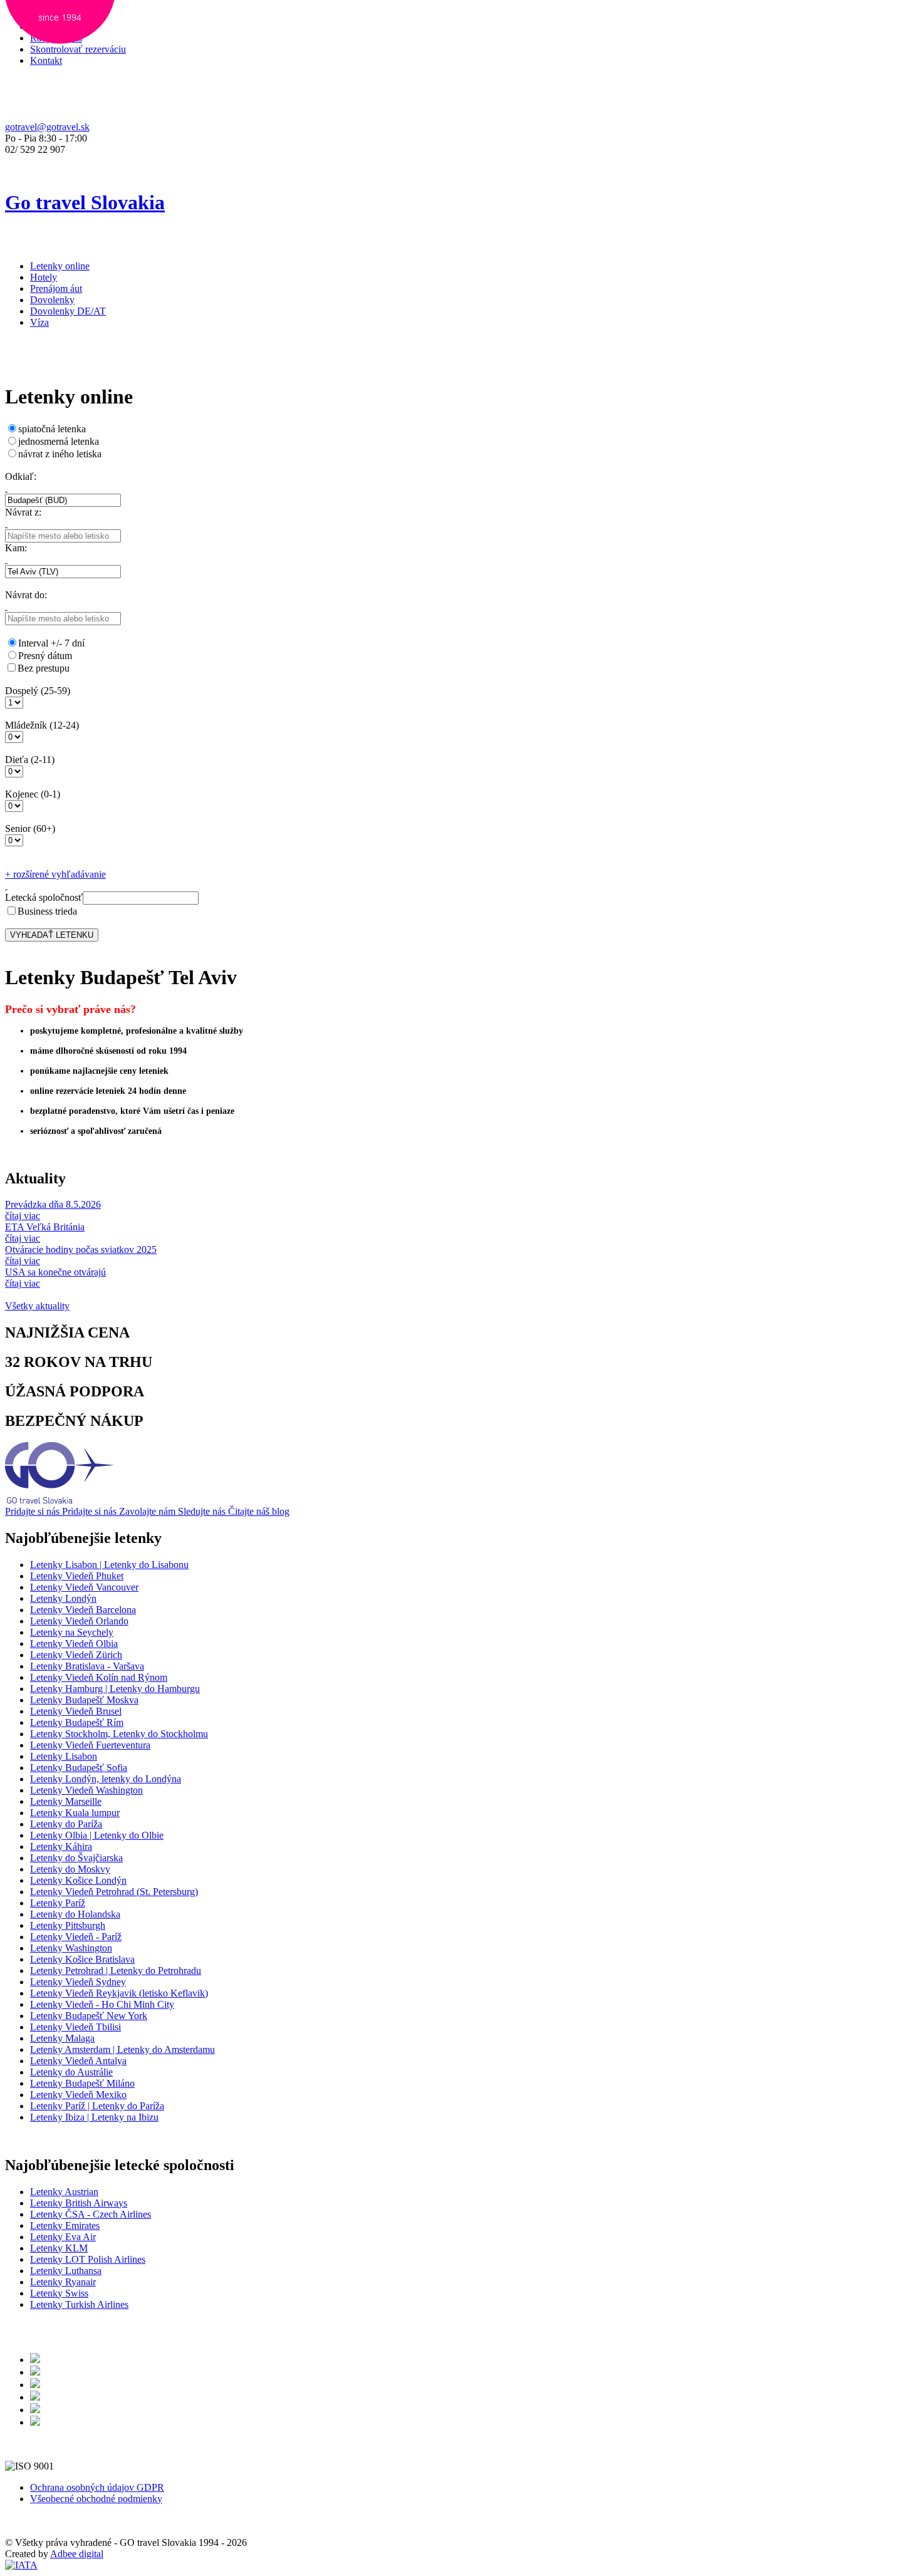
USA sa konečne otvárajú (55, 1272)
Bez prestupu (44, 668)
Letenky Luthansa (66, 2271)
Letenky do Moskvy (70, 1869)
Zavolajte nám (148, 1511)
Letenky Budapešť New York (89, 2016)
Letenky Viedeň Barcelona (83, 1610)
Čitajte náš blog (259, 1511)
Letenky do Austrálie (71, 2072)
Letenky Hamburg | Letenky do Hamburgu (115, 1689)
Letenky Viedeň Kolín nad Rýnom (99, 1677)
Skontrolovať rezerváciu (78, 49)
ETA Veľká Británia (45, 1227)
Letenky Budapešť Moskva (84, 1700)
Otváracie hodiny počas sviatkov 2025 (81, 1249)
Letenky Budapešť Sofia (79, 1768)
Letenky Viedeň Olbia (74, 1644)
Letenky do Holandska (75, 1914)
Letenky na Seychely (72, 1632)
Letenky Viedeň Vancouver (84, 1587)
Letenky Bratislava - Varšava (87, 1666)
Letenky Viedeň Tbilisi (75, 2027)
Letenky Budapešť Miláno (82, 2083)
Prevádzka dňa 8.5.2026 (53, 1204)
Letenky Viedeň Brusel (76, 1711)
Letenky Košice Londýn (78, 1880)
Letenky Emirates (65, 2225)
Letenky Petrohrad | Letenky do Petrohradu (116, 1971)
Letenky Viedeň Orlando (79, 1621)
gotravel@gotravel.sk (47, 127)
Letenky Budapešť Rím (77, 1722)
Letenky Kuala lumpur (75, 1813)
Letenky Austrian (64, 2192)
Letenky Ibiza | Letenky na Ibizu (94, 2117)
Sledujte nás (203, 1511)
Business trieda (47, 911)
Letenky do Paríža (66, 1824)
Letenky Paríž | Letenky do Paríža (97, 2106)
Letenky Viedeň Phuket (77, 1576)
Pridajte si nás (34, 1511)
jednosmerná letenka (59, 441)
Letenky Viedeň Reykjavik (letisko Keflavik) (119, 1993)
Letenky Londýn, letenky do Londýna (106, 1779)
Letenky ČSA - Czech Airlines (91, 2214)
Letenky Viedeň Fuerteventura (90, 1745)
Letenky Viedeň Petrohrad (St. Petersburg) (114, 1892)
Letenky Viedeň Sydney (78, 1982)
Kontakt (46, 60)
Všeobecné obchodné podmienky (96, 2499)
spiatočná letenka (52, 429)
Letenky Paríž (58, 1903)
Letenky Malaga (62, 2038)
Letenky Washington (71, 1948)
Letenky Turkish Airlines (79, 2304)
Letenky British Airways (79, 2203)
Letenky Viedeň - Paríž (76, 1937)
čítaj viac (23, 1216)
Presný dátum (45, 656)
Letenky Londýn (63, 1598)
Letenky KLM (59, 2248)
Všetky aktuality (37, 1306)
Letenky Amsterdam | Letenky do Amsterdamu (122, 2049)
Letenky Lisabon (64, 1756)
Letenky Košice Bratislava (82, 1959)
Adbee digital (77, 2554)
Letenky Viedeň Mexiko (78, 2095)
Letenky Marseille (66, 1801)
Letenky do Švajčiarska (76, 1858)
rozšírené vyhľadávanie (55, 874)
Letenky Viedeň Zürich (76, 1655)
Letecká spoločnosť (44, 897)
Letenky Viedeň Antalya (78, 2061)
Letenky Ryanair (63, 2282)
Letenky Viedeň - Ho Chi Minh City (102, 2004)
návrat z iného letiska (60, 454)
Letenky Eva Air (63, 2237)
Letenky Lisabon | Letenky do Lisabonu (109, 1565)
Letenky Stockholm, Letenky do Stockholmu (119, 1734)
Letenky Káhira (61, 1846)
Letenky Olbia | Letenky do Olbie (97, 1835)
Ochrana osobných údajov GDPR (97, 2487)
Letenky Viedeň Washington (86, 1790)
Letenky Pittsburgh (68, 1925)
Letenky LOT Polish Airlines (88, 2259)
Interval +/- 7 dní (51, 643)
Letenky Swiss (59, 2293)
